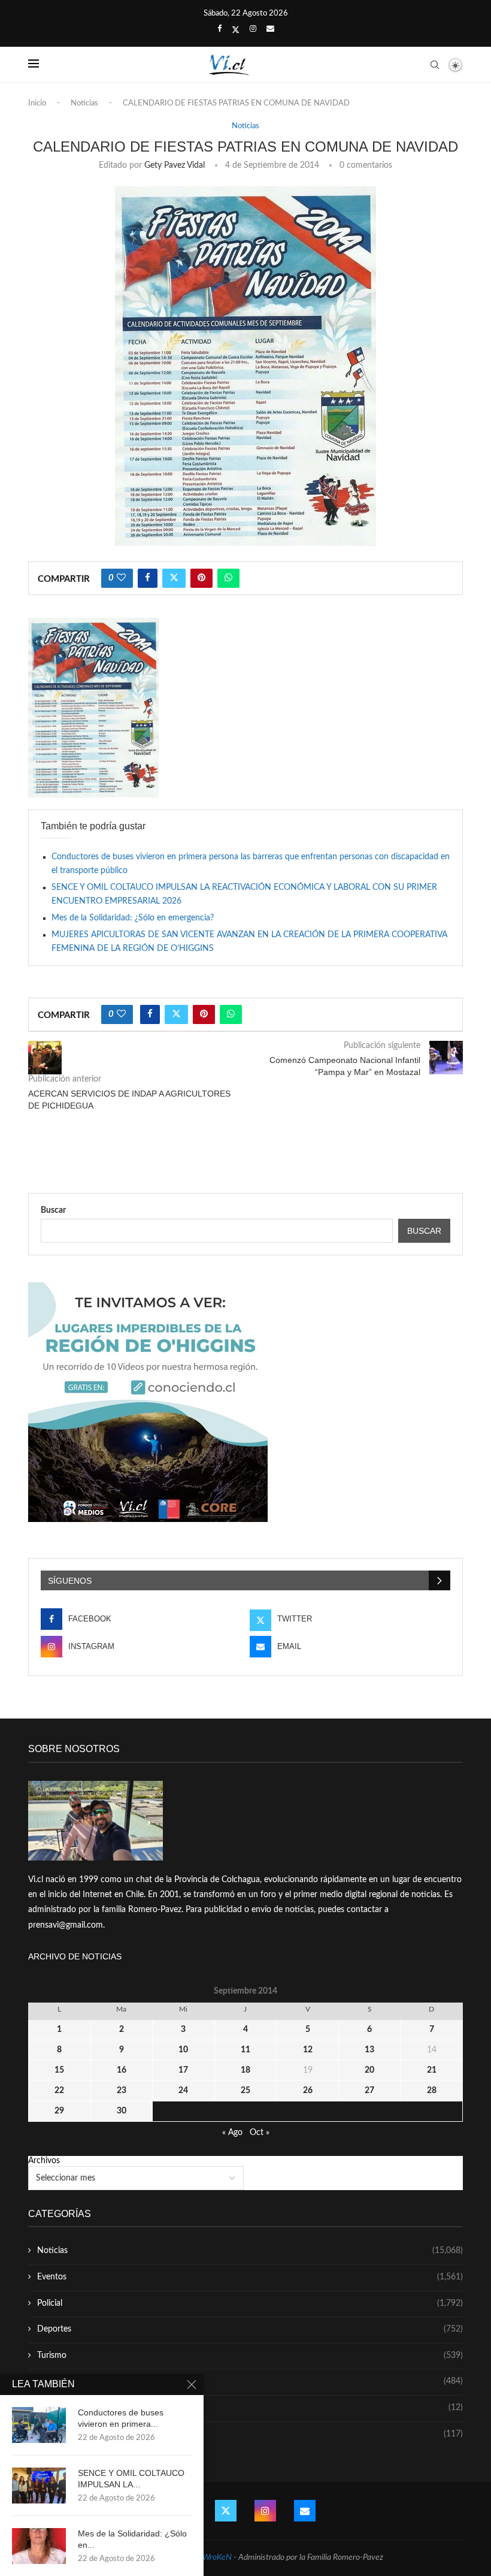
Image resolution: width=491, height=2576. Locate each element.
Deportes (250, 2329)
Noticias (84, 103)
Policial (250, 2303)
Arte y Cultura (250, 2381)
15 (59, 2070)
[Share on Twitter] (174, 578)
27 (369, 2091)
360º (250, 2434)
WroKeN (217, 2557)
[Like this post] (121, 578)
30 (122, 2111)
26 (308, 2091)
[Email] (270, 29)
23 (122, 2091)
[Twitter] (236, 30)
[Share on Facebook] (148, 578)
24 (183, 2091)
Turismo (250, 2355)
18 (245, 2070)
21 (432, 2070)
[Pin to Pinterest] (201, 578)
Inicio (37, 103)
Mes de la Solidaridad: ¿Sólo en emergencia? (133, 918)
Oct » (260, 2133)
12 (308, 2050)
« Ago (232, 2133)
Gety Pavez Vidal (175, 165)
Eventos (250, 2277)
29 (59, 2111)
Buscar (53, 1210)
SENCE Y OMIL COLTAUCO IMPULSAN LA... (131, 2479)
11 (245, 2050)
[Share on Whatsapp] (228, 578)
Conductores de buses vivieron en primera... (121, 2418)
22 (59, 2091)
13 (369, 2050)
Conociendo (250, 2408)
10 (183, 2050)
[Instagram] (253, 29)
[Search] (435, 65)
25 (245, 2091)
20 (369, 2070)
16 (122, 2070)
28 (432, 2091)
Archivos (44, 2161)
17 (183, 2070)
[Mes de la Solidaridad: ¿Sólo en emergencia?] (39, 2546)
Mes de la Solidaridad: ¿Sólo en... (132, 2539)
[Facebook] (219, 29)
